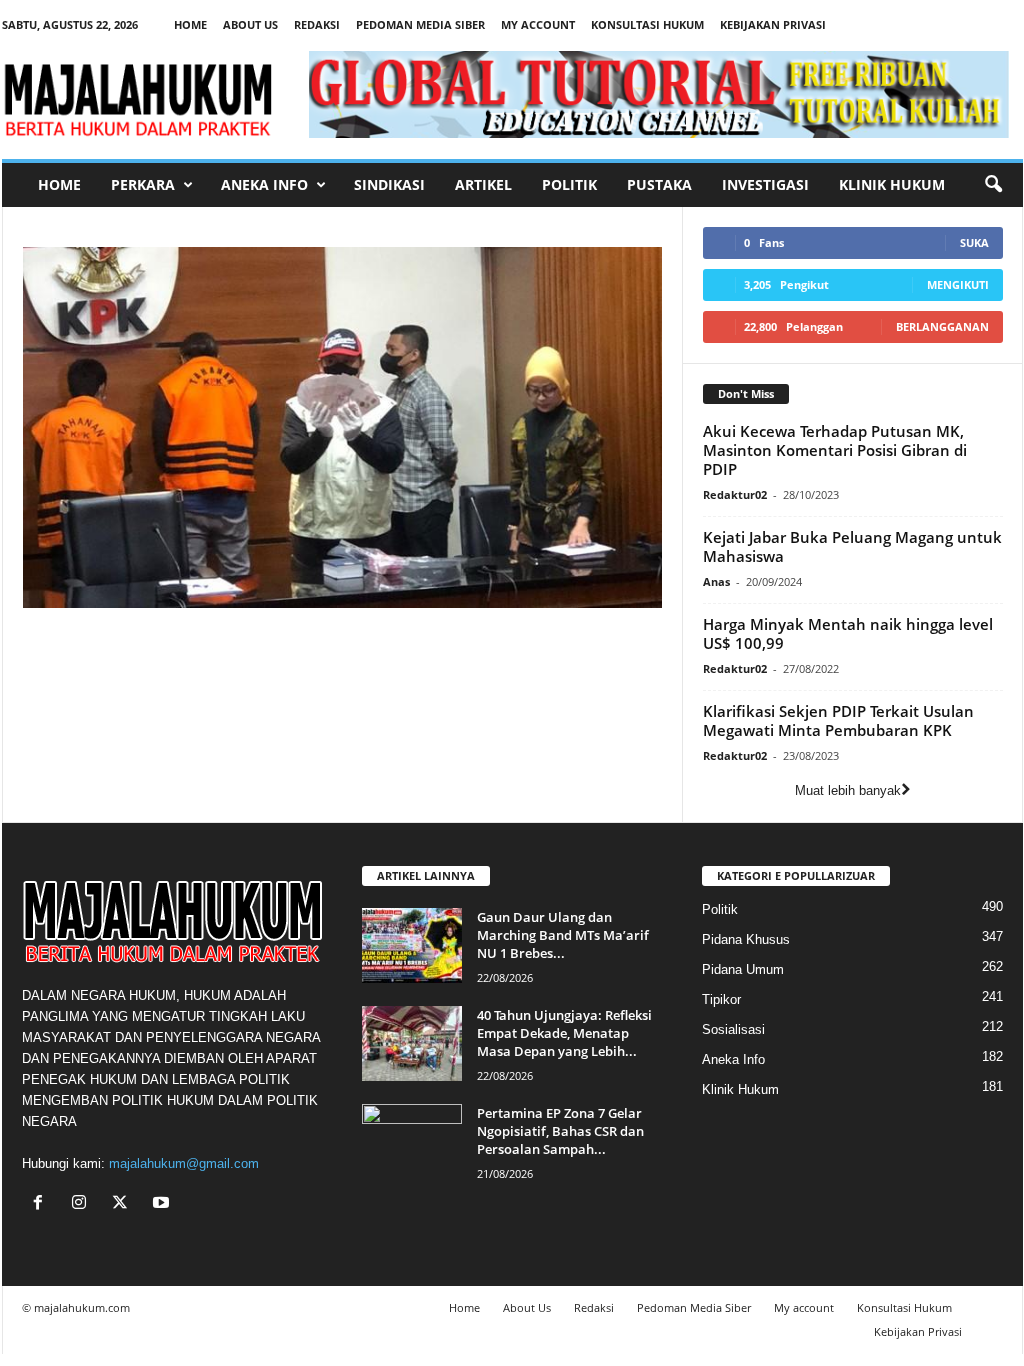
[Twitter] (124, 1204)
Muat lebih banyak (848, 790)
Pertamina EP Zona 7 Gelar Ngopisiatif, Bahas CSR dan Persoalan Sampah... (560, 1131)
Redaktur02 (735, 494)
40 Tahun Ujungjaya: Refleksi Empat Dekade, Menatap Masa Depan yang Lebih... (564, 1033)
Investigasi (765, 184)
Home (190, 24)
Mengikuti (958, 284)
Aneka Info (264, 184)
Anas (716, 581)
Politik (569, 184)
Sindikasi (389, 184)
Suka (974, 242)
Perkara (143, 184)
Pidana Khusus (746, 939)
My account (538, 24)
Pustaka (659, 184)
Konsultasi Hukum (647, 24)
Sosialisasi (733, 1029)
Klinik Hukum (892, 184)
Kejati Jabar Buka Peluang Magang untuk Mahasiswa (852, 546)
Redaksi (317, 24)
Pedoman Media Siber (420, 24)
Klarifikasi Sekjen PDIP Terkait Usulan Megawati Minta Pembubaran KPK (838, 720)
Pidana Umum (743, 969)
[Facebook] (42, 1204)
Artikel (483, 184)
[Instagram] (83, 1204)
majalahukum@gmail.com (184, 1163)
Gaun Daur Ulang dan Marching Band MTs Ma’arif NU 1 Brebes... (563, 935)
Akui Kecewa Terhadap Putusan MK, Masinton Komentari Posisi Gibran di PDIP (835, 450)
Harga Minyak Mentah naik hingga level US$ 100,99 (848, 633)
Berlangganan (942, 326)
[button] (993, 185)
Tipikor (721, 999)
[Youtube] (163, 1204)
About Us (250, 24)
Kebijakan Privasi (773, 24)
